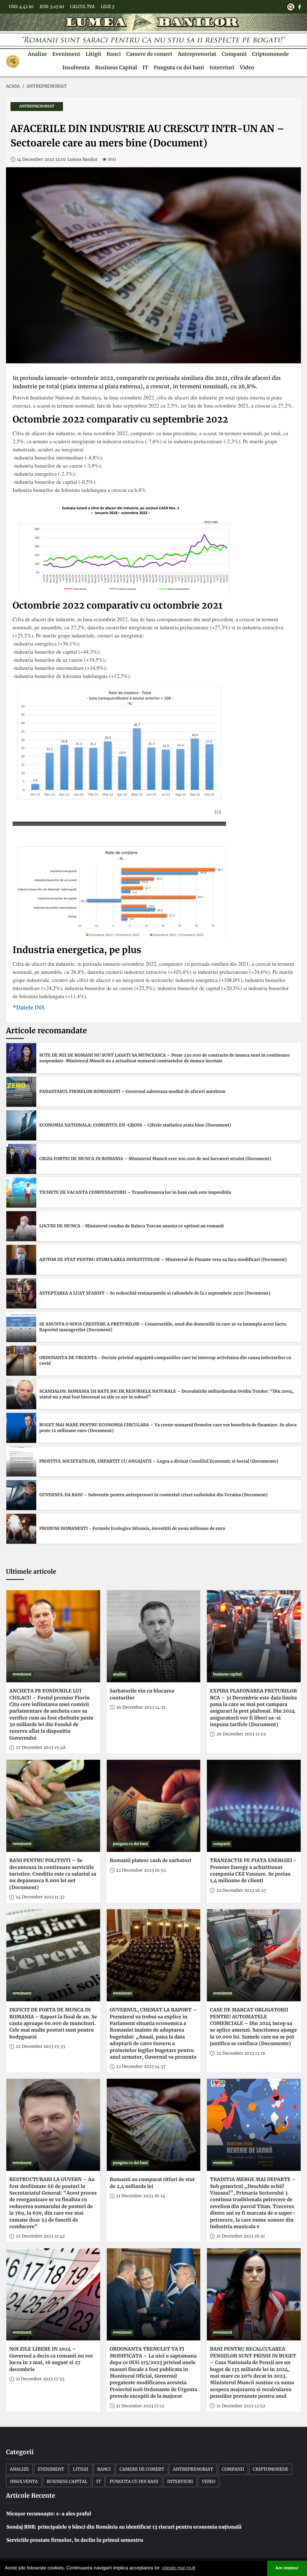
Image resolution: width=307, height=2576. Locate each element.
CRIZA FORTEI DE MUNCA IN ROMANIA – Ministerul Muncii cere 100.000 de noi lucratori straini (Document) (155, 1159)
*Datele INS (28, 1008)
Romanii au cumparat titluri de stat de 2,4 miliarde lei (152, 2183)
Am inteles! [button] (287, 2568)
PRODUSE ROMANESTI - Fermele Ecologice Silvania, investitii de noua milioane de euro (132, 1528)
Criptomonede (270, 54)
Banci (114, 54)
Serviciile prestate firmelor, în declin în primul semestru (75, 2540)
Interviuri (222, 68)
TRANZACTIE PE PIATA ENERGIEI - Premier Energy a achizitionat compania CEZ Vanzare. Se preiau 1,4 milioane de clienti (253, 1871)
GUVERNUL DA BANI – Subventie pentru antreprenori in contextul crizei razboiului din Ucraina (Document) (153, 1495)
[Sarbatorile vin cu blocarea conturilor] (154, 1636)
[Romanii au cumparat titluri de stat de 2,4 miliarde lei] (154, 2125)
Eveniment (66, 54)
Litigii (93, 54)
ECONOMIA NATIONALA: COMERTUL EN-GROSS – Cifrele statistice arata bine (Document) (135, 1125)
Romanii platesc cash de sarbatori (151, 1861)
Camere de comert (149, 54)
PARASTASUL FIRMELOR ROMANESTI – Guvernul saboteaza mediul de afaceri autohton (132, 1091)
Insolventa (76, 68)
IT (145, 68)
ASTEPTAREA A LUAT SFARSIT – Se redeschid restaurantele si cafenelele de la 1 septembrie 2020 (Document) (155, 1293)
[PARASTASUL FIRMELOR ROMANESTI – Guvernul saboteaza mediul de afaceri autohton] (21, 1092)
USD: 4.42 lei (21, 7)
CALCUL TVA (82, 7)
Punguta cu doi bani (179, 68)
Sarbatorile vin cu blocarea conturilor (142, 1694)
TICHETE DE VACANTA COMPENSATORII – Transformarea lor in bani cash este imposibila (135, 1192)
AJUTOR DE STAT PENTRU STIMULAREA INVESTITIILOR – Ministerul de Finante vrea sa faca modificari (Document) (163, 1259)
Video (247, 68)
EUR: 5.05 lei (52, 7)
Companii (234, 54)
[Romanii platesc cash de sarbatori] (154, 1806)
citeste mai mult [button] (179, 2568)
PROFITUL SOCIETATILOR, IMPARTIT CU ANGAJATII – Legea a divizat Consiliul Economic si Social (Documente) (159, 1461)
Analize (37, 54)
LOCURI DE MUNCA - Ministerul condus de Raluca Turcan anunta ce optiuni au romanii (132, 1226)
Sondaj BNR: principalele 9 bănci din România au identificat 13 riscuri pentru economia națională (124, 2527)
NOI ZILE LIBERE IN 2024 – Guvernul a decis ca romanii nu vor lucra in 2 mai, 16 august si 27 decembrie (51, 2359)
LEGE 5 (108, 7)
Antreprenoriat (197, 54)
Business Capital (116, 68)
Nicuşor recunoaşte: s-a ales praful (49, 2514)
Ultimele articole (31, 1572)
